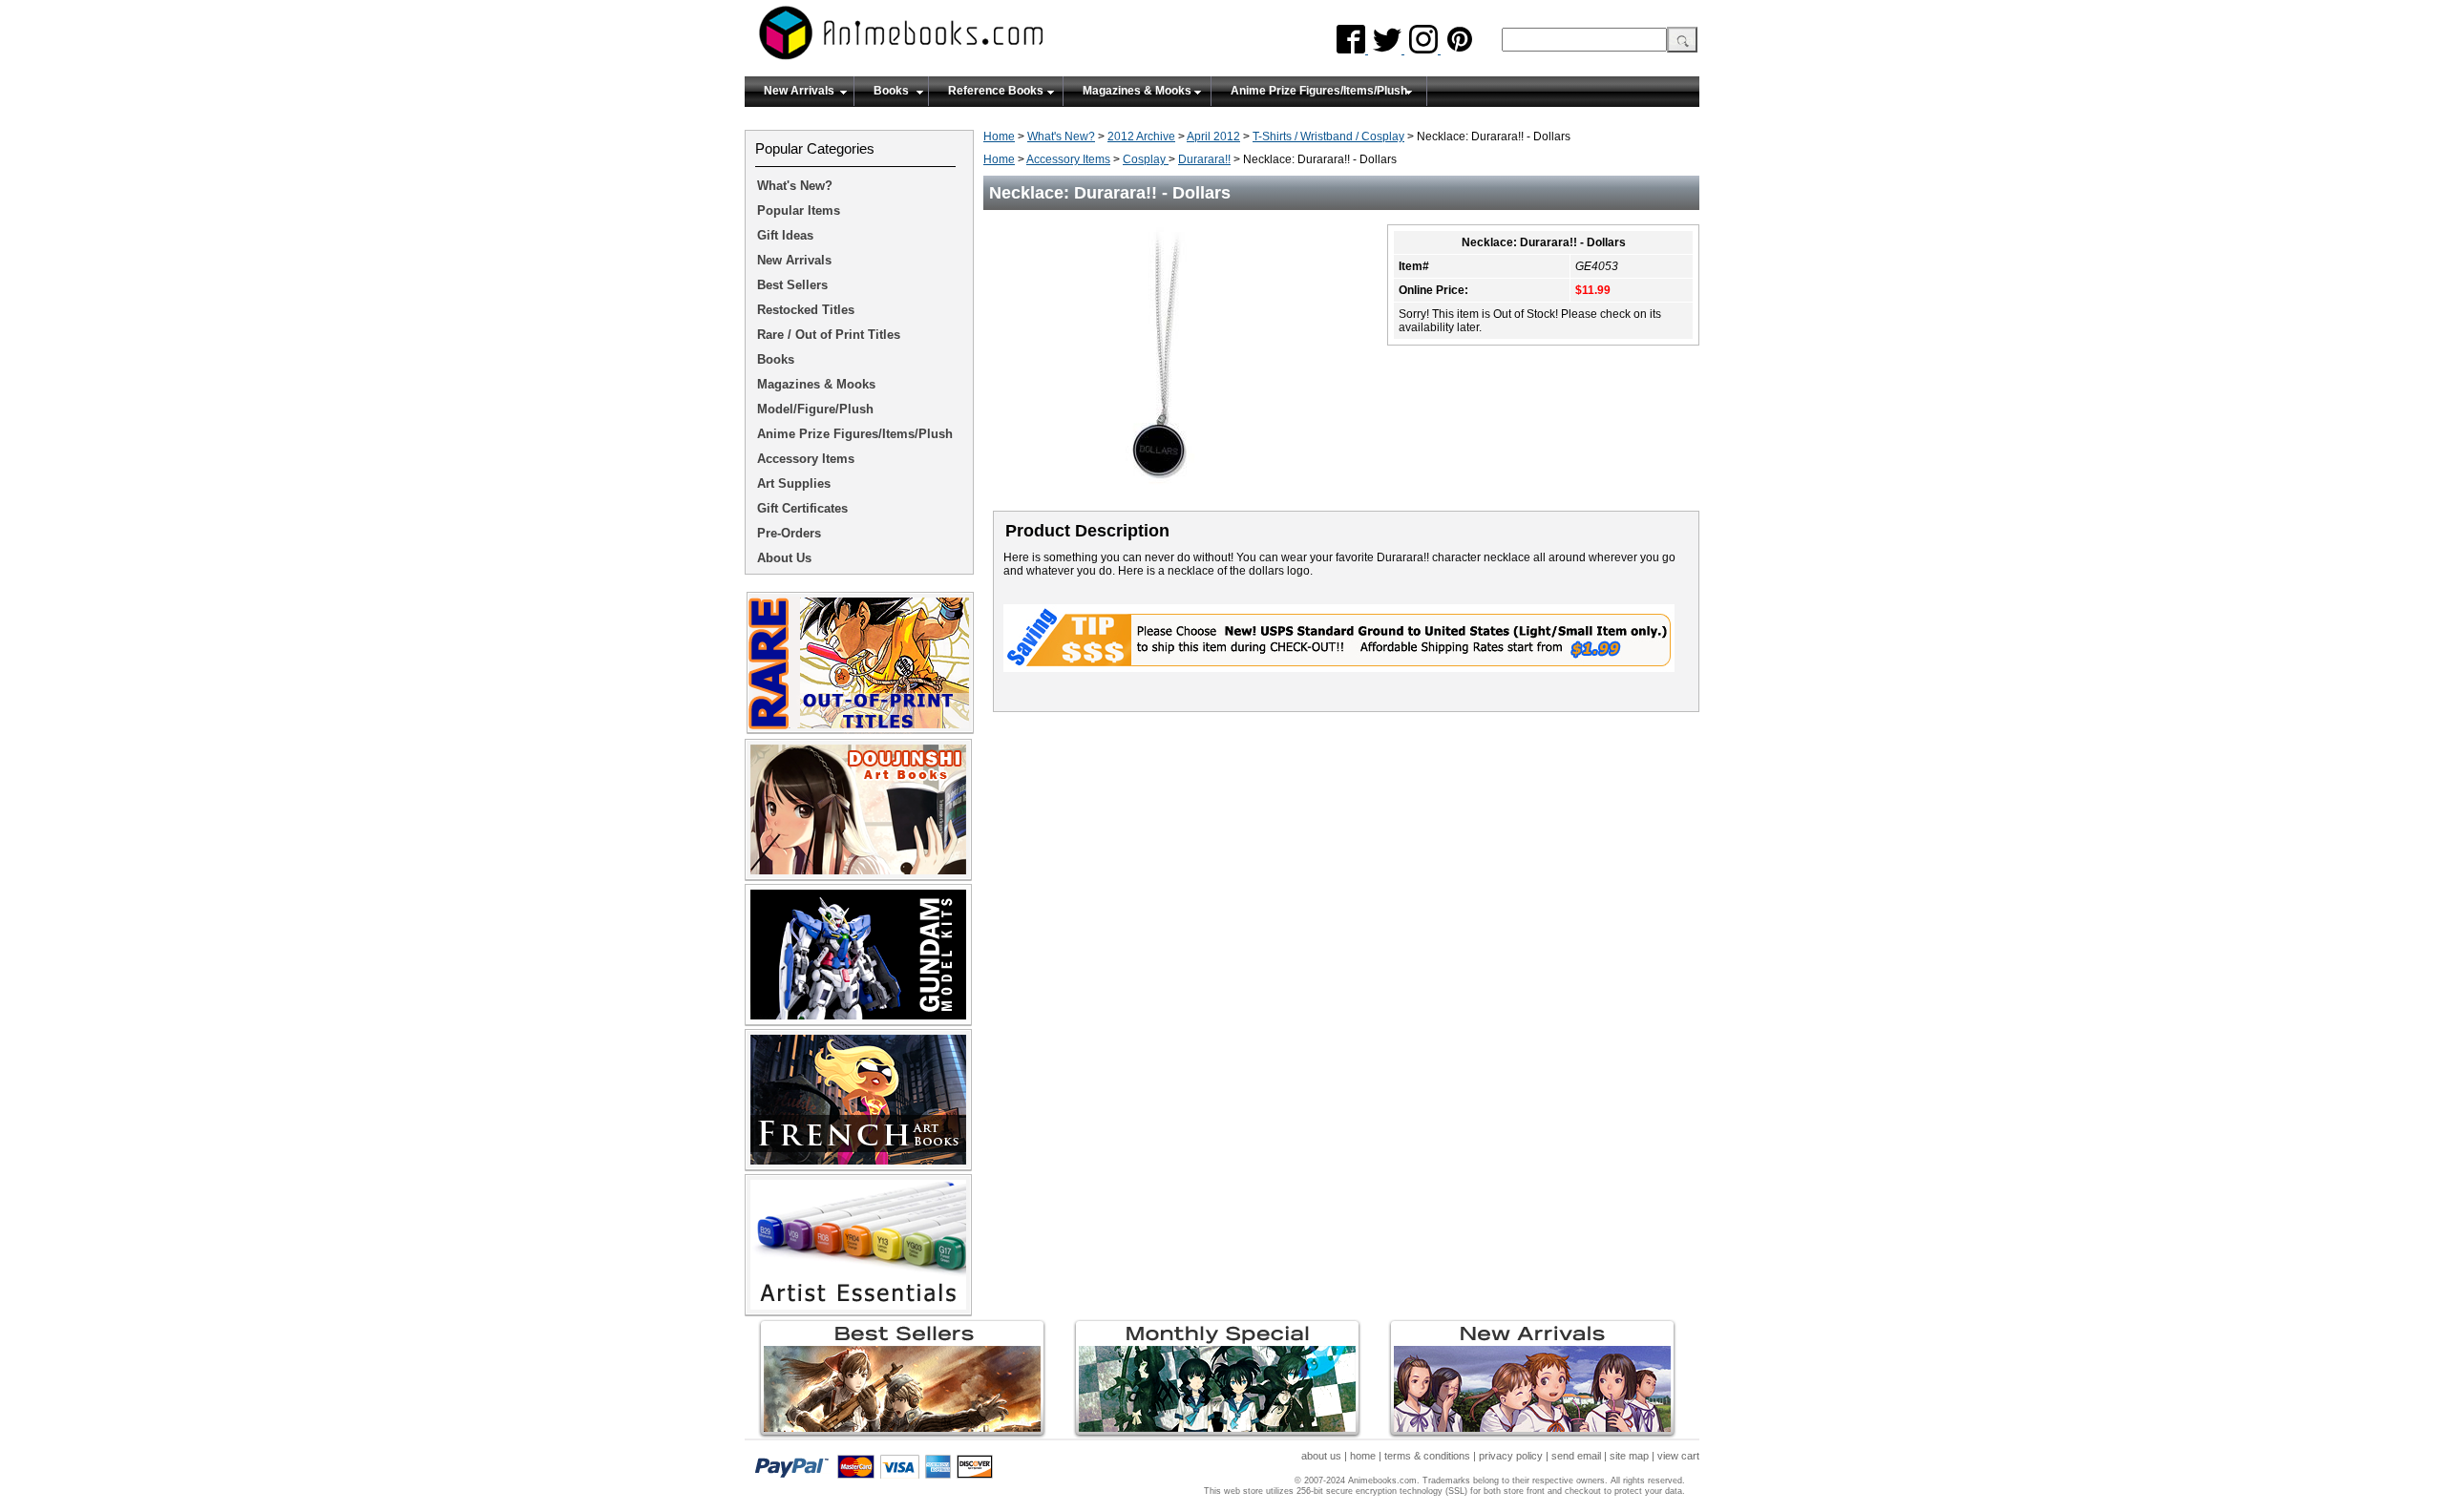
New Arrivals (799, 91)
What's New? (1061, 136)
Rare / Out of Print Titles (829, 335)
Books (891, 91)
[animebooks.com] (979, 39)
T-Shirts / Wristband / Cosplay (1328, 136)
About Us (784, 558)
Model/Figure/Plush (815, 409)
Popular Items (799, 210)
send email (1576, 1456)
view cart (1678, 1456)
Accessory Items (1068, 159)
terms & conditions (1427, 1456)
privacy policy (1511, 1456)
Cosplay (1146, 159)
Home (999, 136)
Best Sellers (792, 285)
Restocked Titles (806, 310)
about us (1321, 1456)
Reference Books (996, 91)
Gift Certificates (802, 508)
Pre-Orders (789, 533)
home (1363, 1456)
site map (1629, 1456)
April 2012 (1213, 136)
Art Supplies (794, 483)
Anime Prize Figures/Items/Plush (1319, 91)
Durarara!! (1204, 159)
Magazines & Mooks (1137, 91)
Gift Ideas (785, 235)
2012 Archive (1141, 136)
